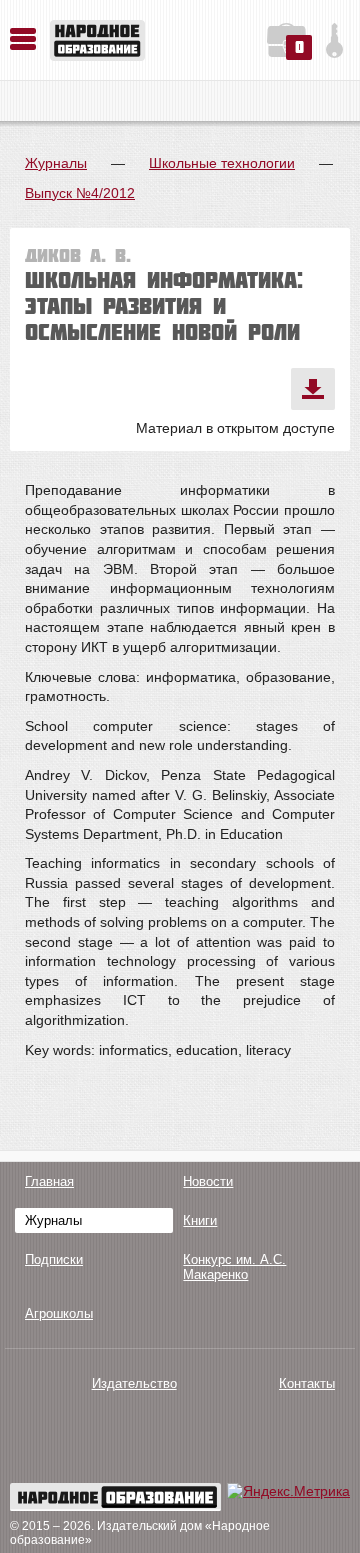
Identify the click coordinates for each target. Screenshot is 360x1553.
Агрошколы (59, 1313)
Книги (200, 1220)
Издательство (134, 1383)
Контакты (307, 1383)
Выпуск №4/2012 (80, 193)
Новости (208, 1181)
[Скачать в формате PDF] (313, 389)
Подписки (54, 1259)
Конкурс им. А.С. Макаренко (234, 1267)
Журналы (56, 163)
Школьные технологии (222, 163)
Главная (49, 1181)
